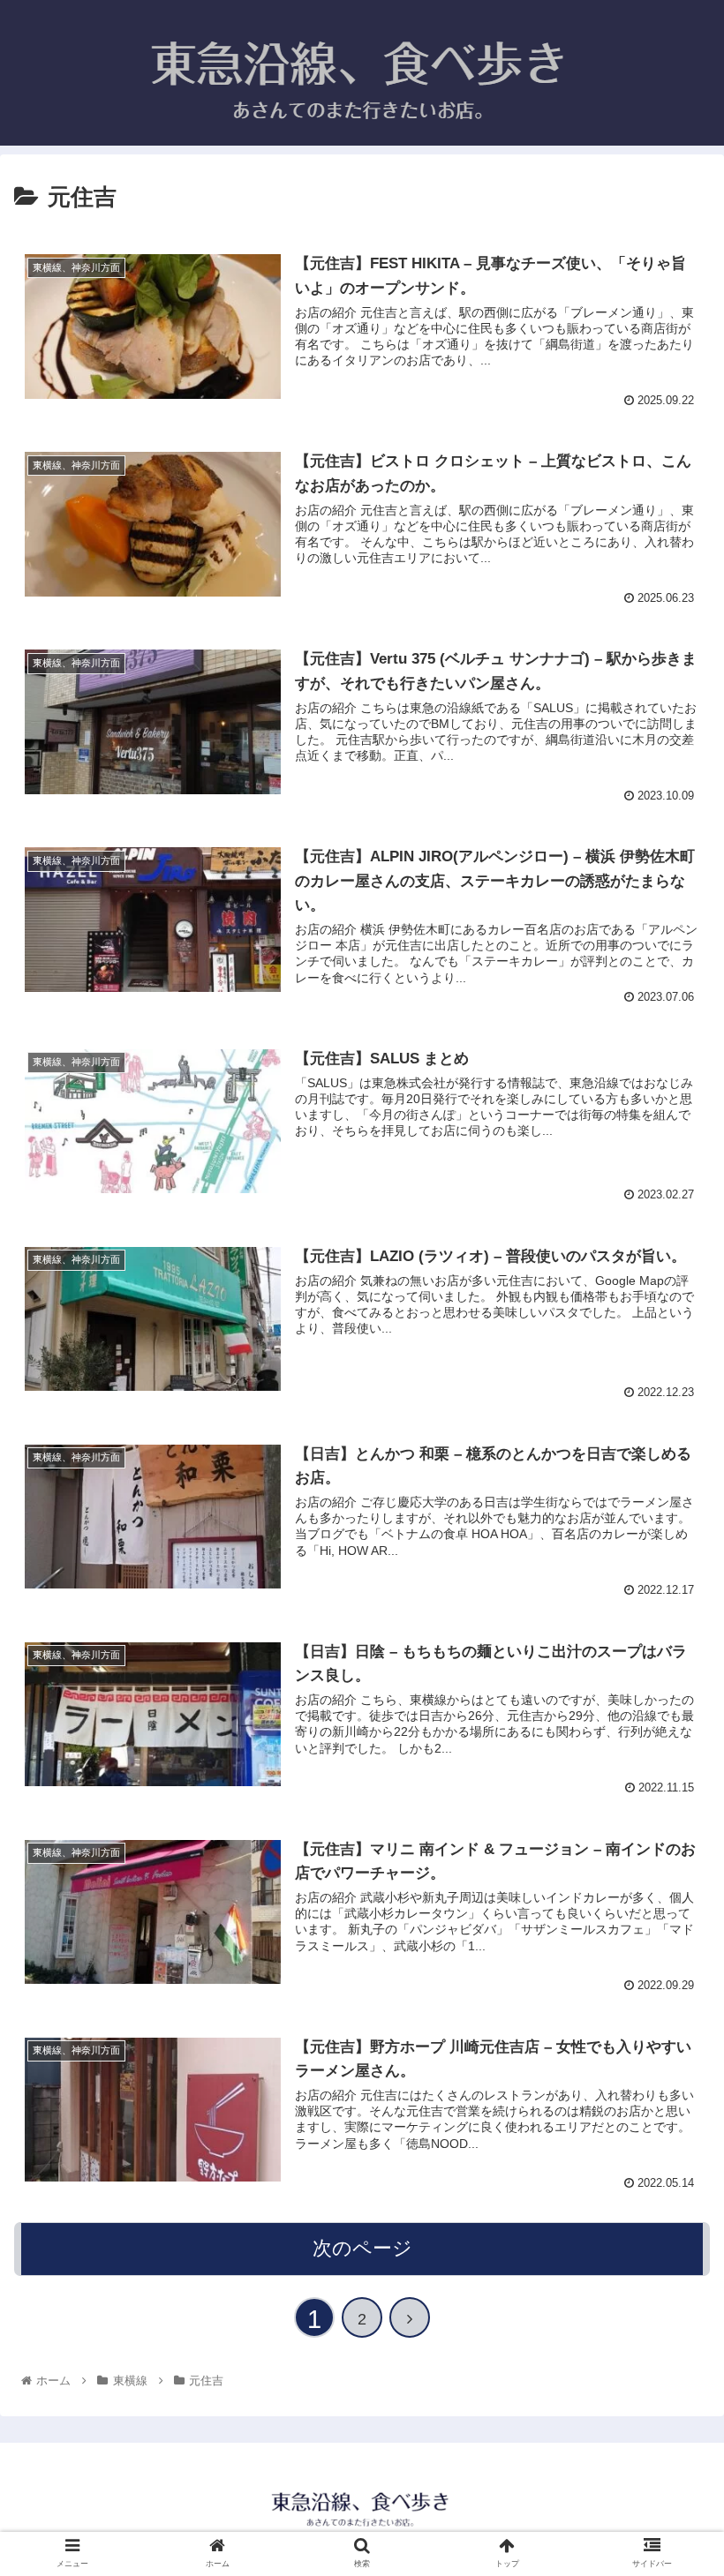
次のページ (362, 2248)
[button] (670, 1852)
